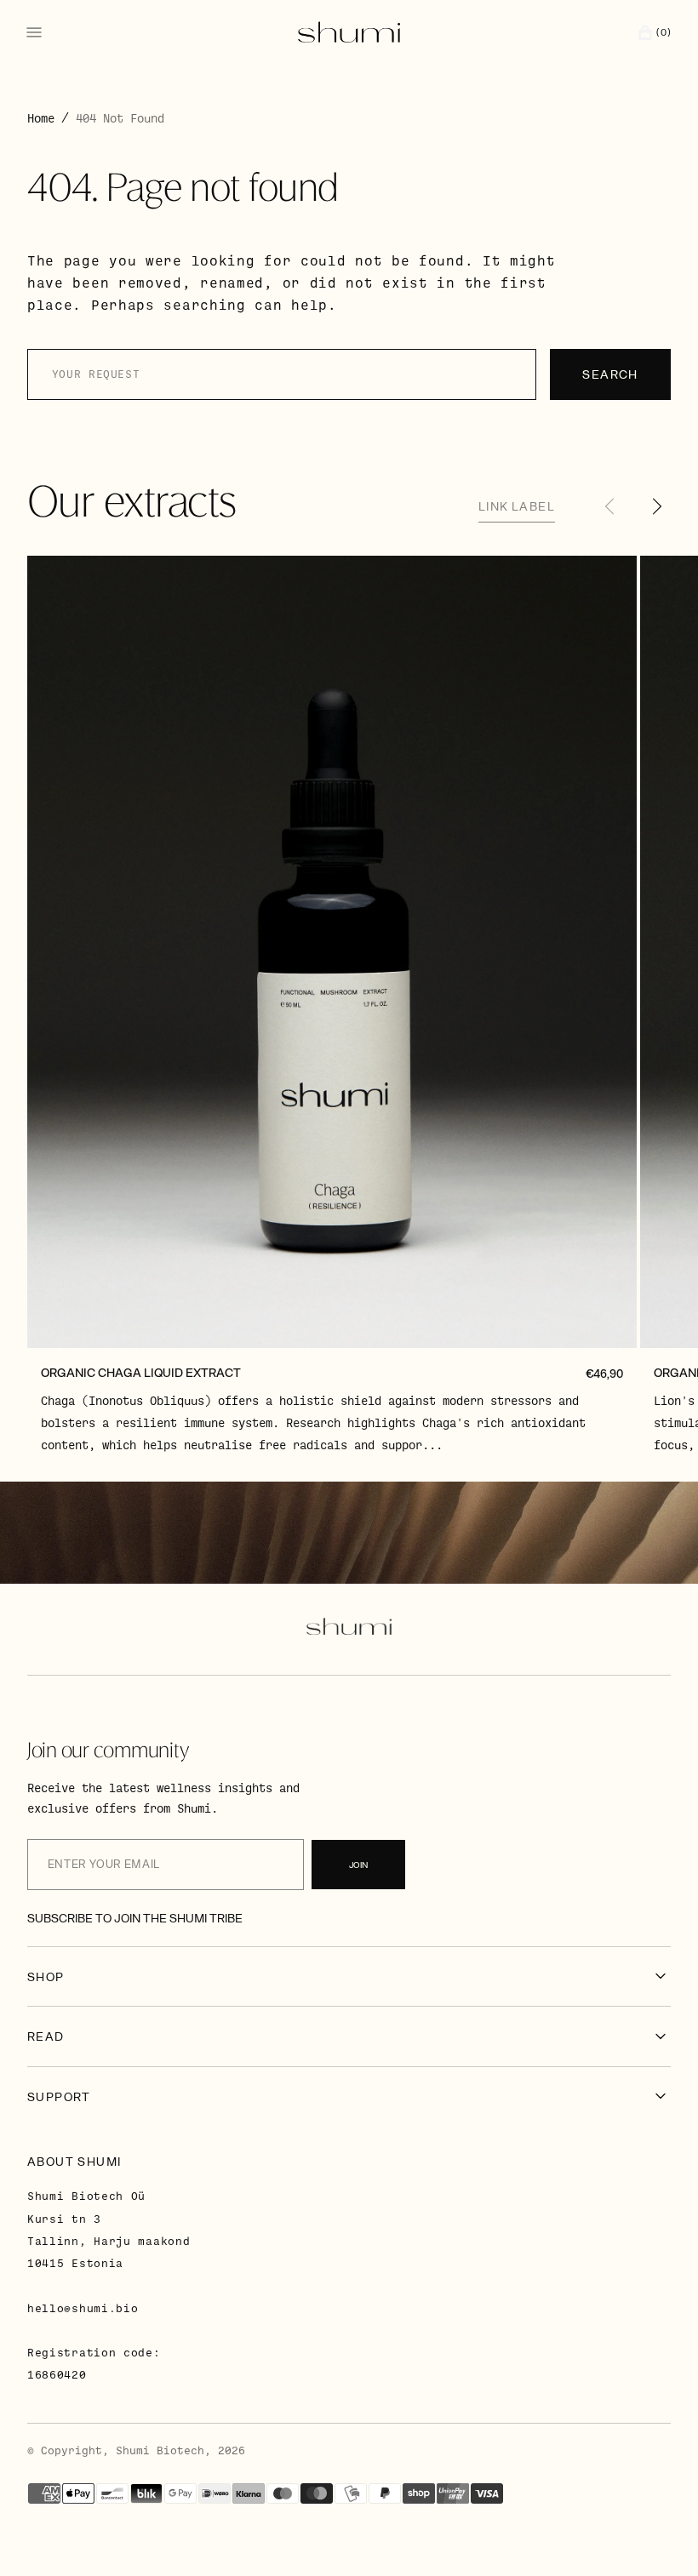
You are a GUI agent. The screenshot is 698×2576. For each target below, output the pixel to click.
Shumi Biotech (160, 2450)
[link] (332, 952)
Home (41, 118)
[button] (650, 32)
